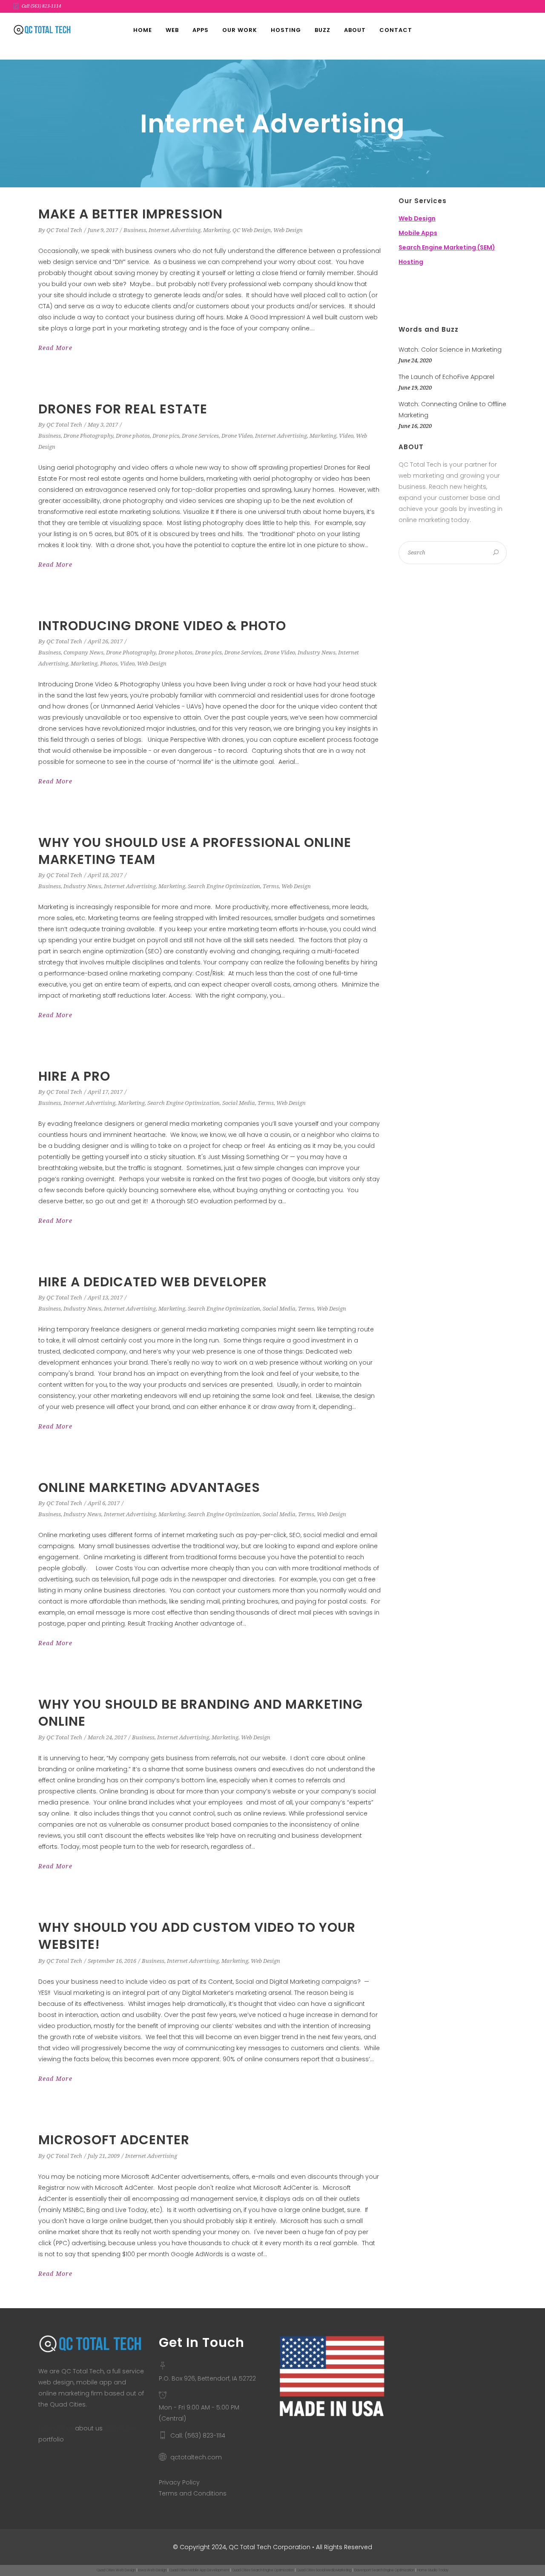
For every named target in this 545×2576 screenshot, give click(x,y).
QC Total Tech (64, 230)
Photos (109, 664)
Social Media (239, 1103)
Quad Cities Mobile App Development (199, 2570)
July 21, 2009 (104, 2156)
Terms (271, 886)
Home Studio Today (433, 2570)
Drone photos (133, 436)
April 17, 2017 (105, 1092)
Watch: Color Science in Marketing (450, 350)
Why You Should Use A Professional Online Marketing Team (195, 851)
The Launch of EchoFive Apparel (446, 377)
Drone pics (166, 436)
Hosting (411, 262)
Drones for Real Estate (123, 409)
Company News (83, 653)
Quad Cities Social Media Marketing (324, 2570)
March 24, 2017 (107, 1737)
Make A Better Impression (131, 214)
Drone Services (200, 436)
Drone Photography (88, 436)
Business (135, 230)
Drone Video (237, 436)
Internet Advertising (175, 230)
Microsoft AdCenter (114, 2140)
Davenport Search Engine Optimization (384, 2570)
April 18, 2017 (105, 875)
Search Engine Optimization (224, 886)
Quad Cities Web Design (116, 2570)
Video (346, 436)
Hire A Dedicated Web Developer (153, 1282)
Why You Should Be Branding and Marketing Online (201, 1713)
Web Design (288, 230)
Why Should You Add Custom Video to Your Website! (197, 1936)
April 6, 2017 (104, 1503)
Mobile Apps (418, 233)
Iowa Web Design (152, 2570)
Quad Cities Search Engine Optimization (263, 2570)
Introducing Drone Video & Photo (162, 626)
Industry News (317, 653)
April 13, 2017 (105, 1298)
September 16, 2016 (112, 1961)
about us (89, 2428)
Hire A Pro (74, 1076)
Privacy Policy (179, 2482)
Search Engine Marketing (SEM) (447, 247)
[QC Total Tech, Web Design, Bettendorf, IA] (441, 297)
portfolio (51, 2439)
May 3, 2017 (103, 425)
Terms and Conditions (193, 2493)
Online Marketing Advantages (149, 1487)
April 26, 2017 (105, 641)
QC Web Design (252, 230)
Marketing (217, 230)
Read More (55, 348)
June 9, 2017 (103, 230)
